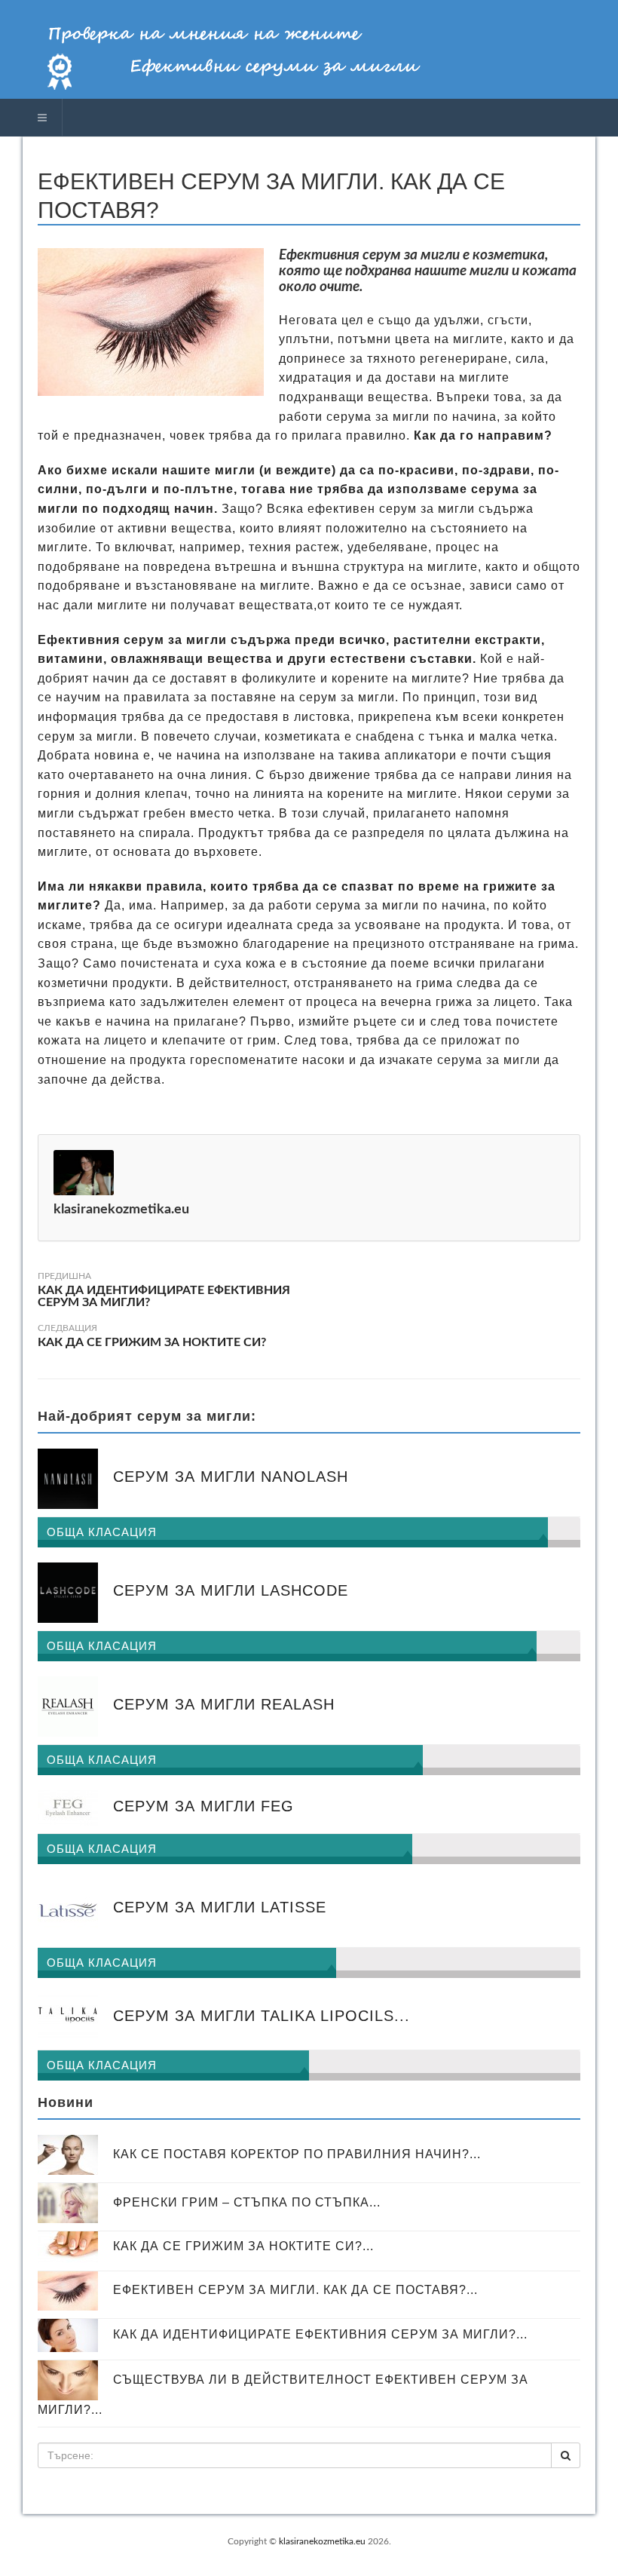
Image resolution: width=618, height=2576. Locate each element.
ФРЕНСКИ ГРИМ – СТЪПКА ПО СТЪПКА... (247, 2202)
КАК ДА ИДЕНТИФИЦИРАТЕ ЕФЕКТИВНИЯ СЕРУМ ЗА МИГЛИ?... (320, 2334)
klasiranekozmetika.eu (322, 2541)
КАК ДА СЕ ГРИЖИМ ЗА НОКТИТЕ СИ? (152, 1342)
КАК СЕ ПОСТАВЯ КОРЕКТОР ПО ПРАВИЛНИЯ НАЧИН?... (297, 2153)
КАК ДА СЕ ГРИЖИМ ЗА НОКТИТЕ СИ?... (243, 2246)
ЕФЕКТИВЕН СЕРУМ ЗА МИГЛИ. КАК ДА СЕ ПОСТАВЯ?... (295, 2290)
